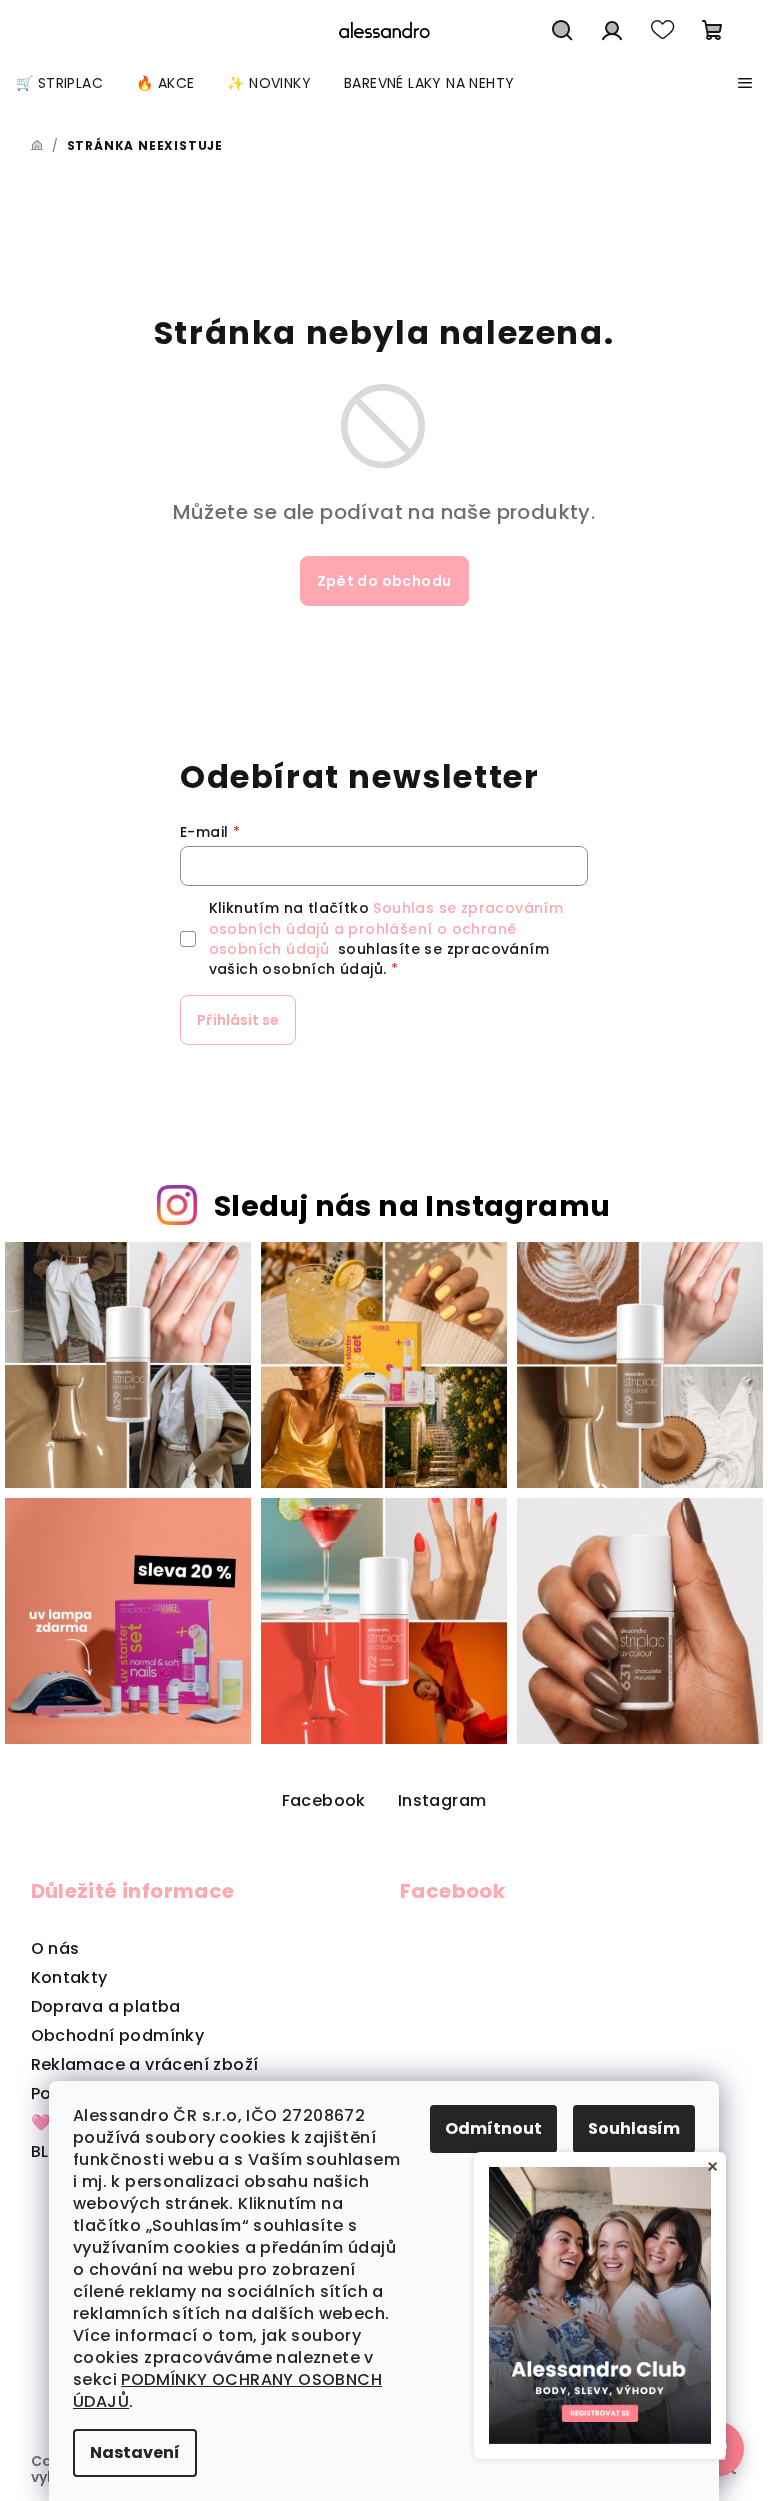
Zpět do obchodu (384, 581)
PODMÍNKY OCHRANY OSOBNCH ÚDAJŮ (227, 2390)
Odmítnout (493, 2128)
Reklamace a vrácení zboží (145, 2064)
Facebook (324, 1800)
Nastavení (135, 2452)
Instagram (442, 1800)
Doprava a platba (106, 2006)
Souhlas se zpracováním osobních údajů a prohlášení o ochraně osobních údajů (386, 928)
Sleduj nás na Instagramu (412, 1206)
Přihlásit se (238, 1020)
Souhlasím (634, 2128)
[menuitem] (59, 83)
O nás (55, 1948)
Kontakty (69, 1977)
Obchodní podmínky (118, 2035)
